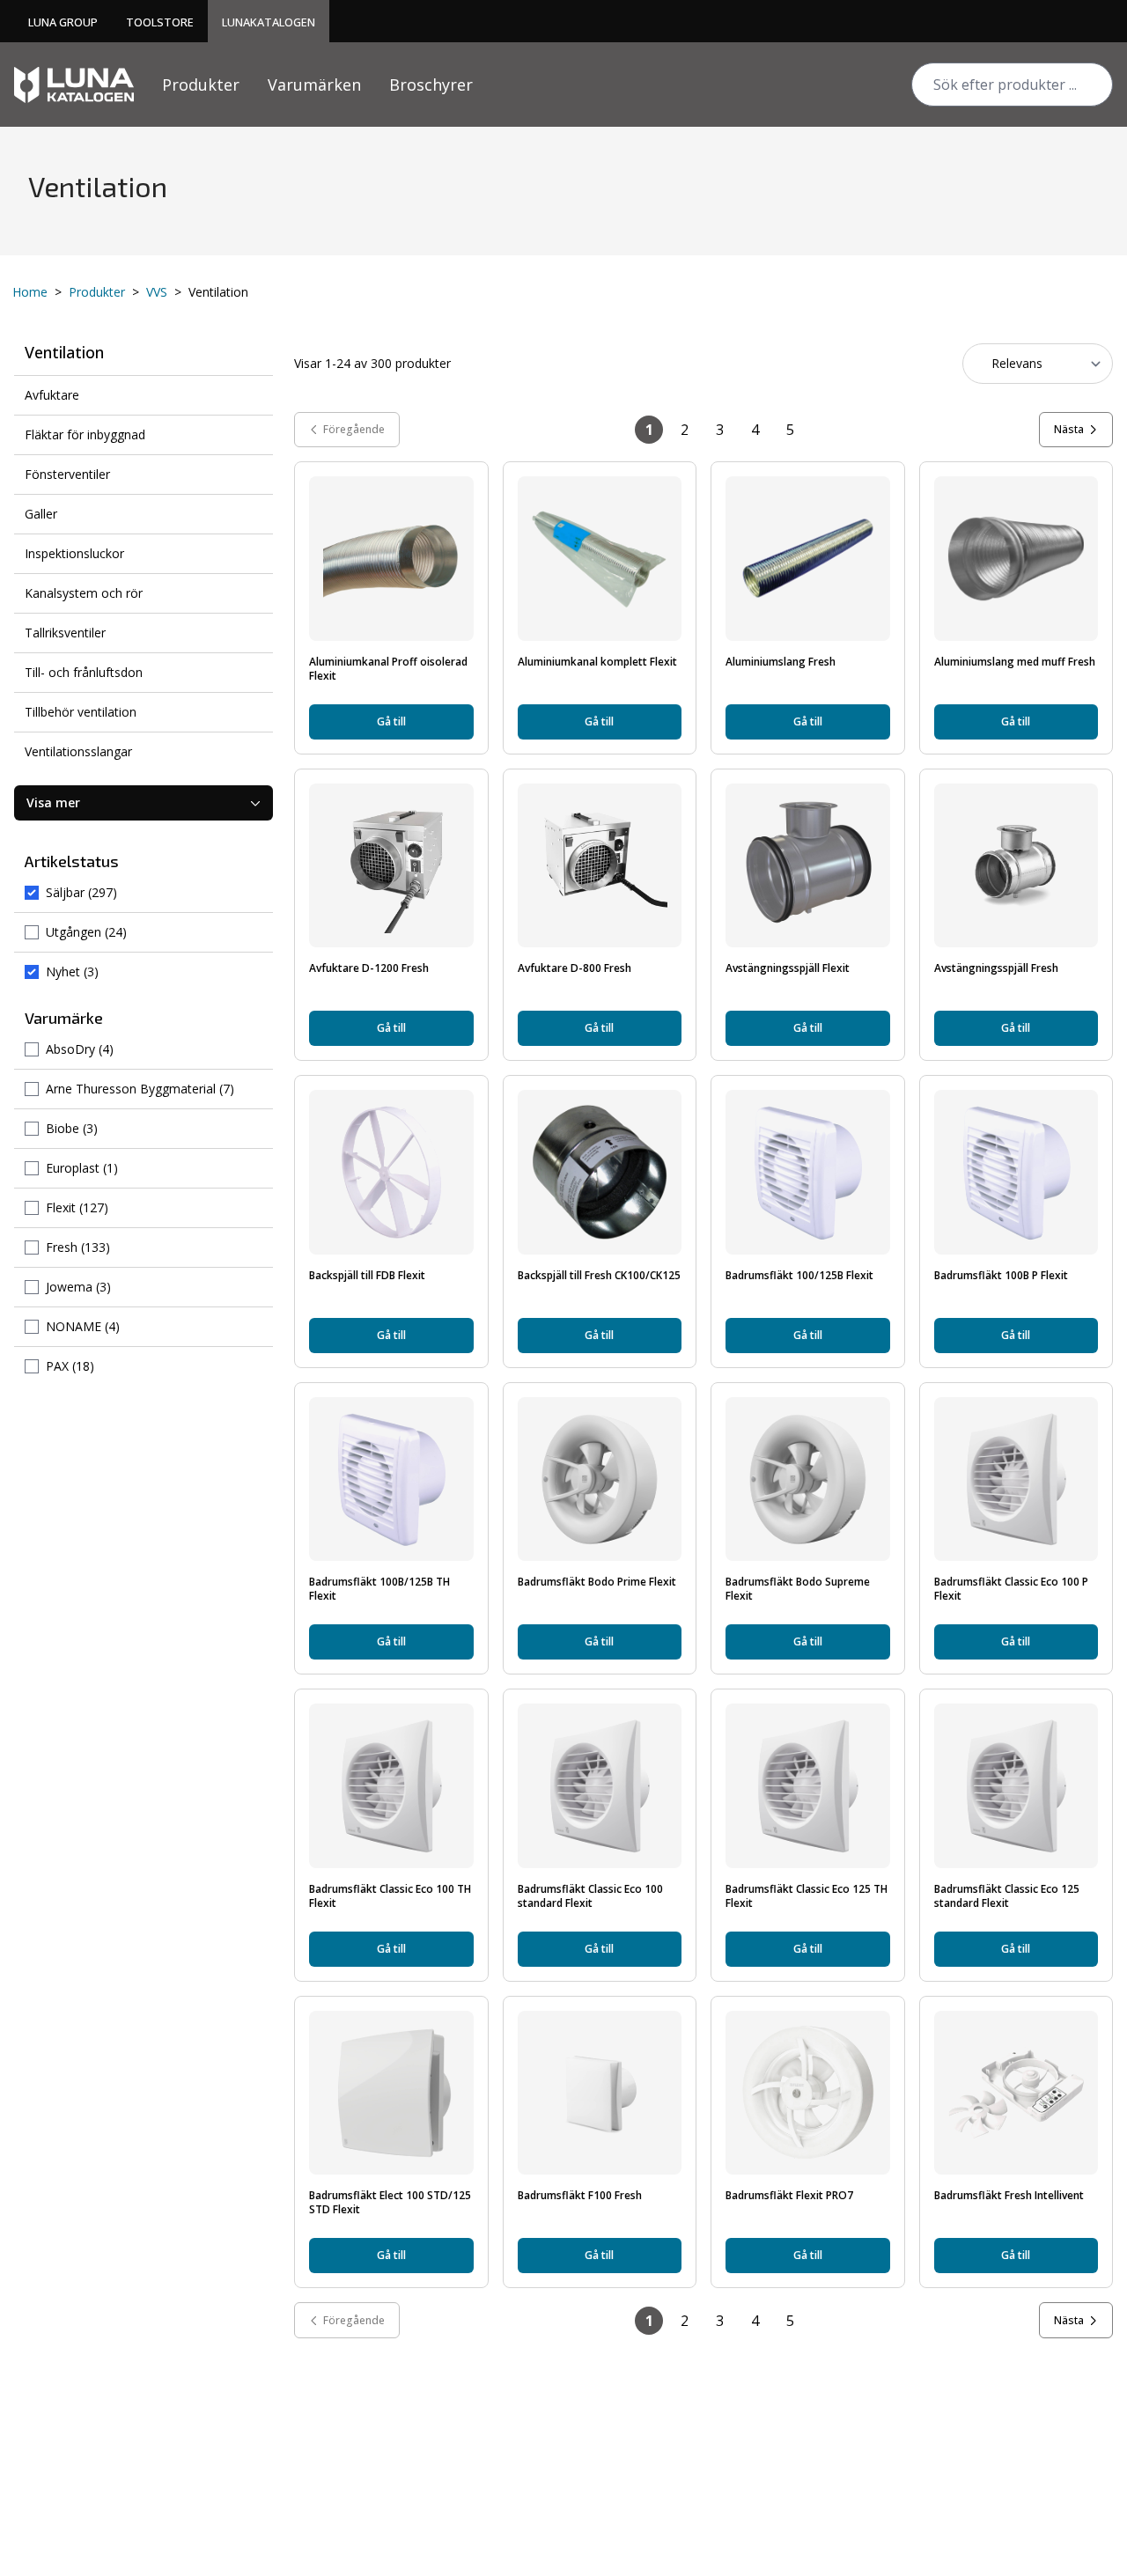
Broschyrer (431, 85)
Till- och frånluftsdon (84, 672)
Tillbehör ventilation (81, 712)
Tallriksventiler (65, 633)
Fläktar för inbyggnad (85, 434)
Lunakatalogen (269, 22)
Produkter (201, 85)
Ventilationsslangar (78, 751)
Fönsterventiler (67, 474)
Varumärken (314, 85)
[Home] (74, 85)
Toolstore (160, 22)
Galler (41, 514)
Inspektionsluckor (74, 553)
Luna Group (63, 22)
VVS (157, 292)
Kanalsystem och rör (84, 593)
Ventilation (64, 352)
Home (30, 292)
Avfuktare (52, 395)
